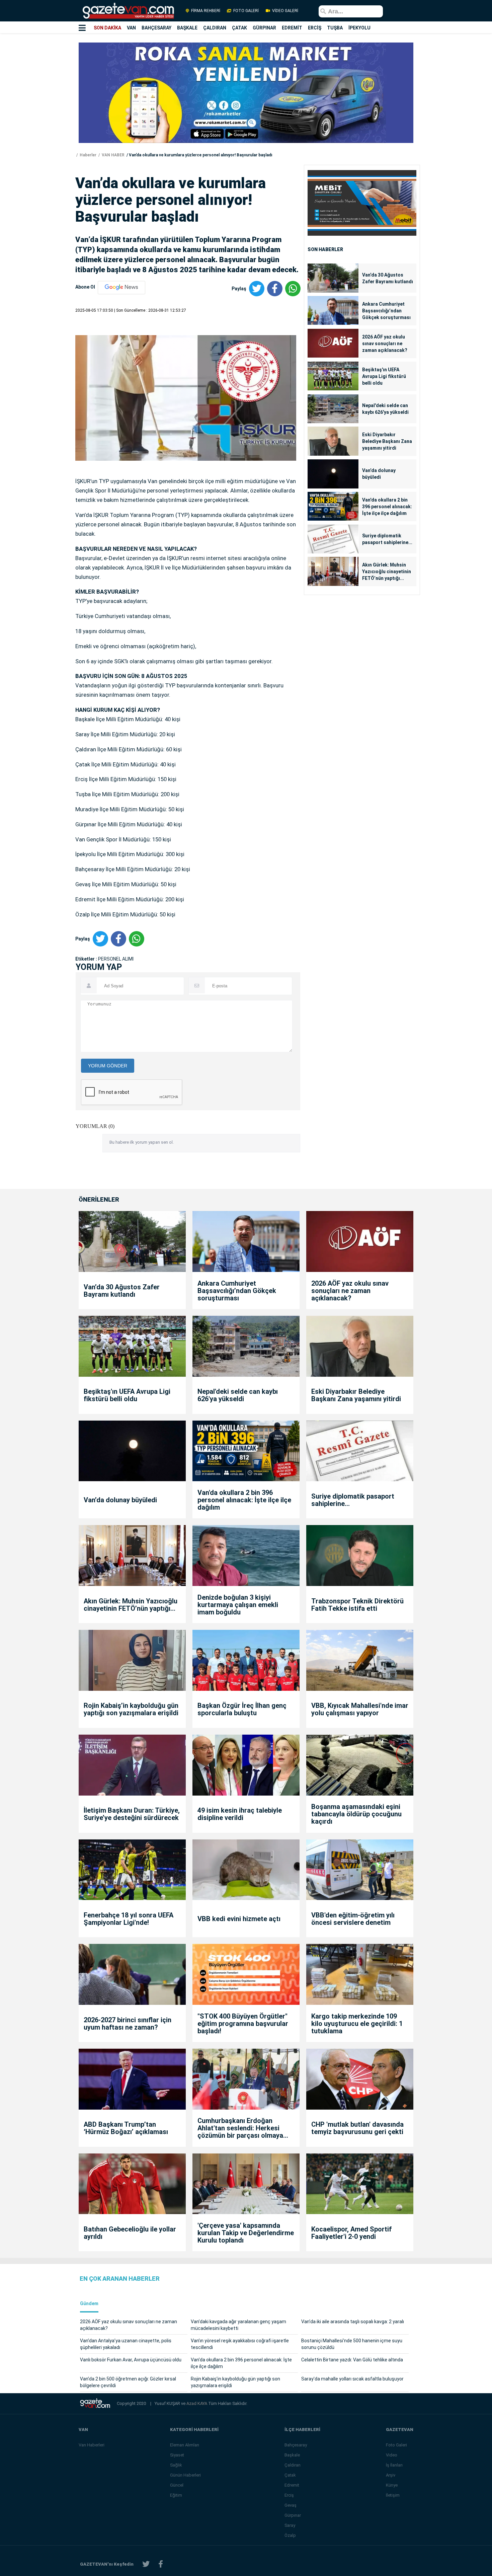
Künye (392, 2485)
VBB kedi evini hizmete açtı (239, 1919)
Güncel (177, 2485)
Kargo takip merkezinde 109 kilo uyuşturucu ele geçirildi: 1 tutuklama (357, 2024)
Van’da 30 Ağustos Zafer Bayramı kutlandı (388, 278)
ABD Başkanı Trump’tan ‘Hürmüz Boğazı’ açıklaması (126, 2128)
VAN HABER (113, 155)
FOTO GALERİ (246, 11)
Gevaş (291, 2505)
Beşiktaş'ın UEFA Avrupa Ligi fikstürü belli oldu (384, 376)
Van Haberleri (92, 2445)
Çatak (290, 2475)
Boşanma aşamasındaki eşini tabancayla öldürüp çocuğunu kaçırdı (356, 1814)
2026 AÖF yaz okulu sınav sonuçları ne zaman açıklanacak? (385, 344)
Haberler (88, 155)
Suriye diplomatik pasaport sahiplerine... (387, 539)
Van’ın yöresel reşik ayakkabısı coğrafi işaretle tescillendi (240, 2344)
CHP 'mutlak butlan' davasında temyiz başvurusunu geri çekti (357, 2128)
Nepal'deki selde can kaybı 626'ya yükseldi (385, 409)
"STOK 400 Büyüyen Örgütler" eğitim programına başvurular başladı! (243, 2024)
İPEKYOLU (359, 28)
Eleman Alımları (185, 2445)
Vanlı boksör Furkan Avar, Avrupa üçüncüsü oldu (131, 2360)
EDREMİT (292, 28)
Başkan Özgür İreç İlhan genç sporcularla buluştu (242, 1709)
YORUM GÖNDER (108, 1066)
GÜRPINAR (264, 28)
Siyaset (177, 2455)
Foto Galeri (396, 2445)
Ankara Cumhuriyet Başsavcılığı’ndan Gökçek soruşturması (386, 311)
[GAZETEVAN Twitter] (146, 2564)
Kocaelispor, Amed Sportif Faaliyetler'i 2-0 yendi (351, 2233)
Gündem (89, 2304)
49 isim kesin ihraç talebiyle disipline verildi (240, 1814)
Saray (290, 2525)
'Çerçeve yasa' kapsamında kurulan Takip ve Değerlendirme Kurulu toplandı (246, 2233)
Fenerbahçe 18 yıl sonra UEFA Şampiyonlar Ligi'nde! (129, 1919)
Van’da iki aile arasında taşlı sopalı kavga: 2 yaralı (353, 2322)
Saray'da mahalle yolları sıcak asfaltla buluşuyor (352, 2379)
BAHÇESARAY (156, 28)
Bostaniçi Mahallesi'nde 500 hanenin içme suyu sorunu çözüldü (352, 2344)
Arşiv (391, 2475)
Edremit (292, 2485)
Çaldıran (293, 2465)
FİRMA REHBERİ (206, 11)
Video (392, 2455)
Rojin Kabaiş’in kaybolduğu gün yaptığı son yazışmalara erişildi (131, 1709)
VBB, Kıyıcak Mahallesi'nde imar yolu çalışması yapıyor (360, 1709)
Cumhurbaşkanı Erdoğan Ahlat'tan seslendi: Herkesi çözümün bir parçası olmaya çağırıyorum (240, 2128)
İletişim (393, 2495)
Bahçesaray (296, 2445)
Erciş (289, 2495)
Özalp (290, 2535)
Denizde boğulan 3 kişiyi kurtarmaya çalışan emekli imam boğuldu (238, 1605)
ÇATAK (239, 28)
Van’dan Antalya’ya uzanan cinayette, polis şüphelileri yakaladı (126, 2344)
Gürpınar (293, 2515)
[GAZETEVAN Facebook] (161, 2564)
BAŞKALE (187, 28)
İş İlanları (394, 2465)
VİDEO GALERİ (285, 11)
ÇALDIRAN (215, 28)
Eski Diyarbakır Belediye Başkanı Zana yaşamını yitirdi (387, 441)
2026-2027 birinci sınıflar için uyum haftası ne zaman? (128, 2024)
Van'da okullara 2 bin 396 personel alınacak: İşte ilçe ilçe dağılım (387, 507)
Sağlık (176, 2465)
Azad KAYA (197, 2403)
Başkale (292, 2455)
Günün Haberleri (185, 2475)
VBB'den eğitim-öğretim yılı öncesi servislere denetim (353, 1919)
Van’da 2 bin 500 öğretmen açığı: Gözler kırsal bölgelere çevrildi (128, 2382)
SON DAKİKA (107, 28)
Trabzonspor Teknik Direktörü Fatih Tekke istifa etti (357, 1605)
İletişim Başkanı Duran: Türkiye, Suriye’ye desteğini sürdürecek (132, 1814)
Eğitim (176, 2495)
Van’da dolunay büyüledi (379, 474)
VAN (131, 28)
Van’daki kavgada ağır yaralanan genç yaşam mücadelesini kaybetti (238, 2325)
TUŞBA (335, 28)
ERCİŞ (315, 28)
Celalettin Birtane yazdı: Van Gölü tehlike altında (352, 2360)
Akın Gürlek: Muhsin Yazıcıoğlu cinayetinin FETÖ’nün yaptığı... (387, 572)
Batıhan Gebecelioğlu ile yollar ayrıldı (130, 2233)
